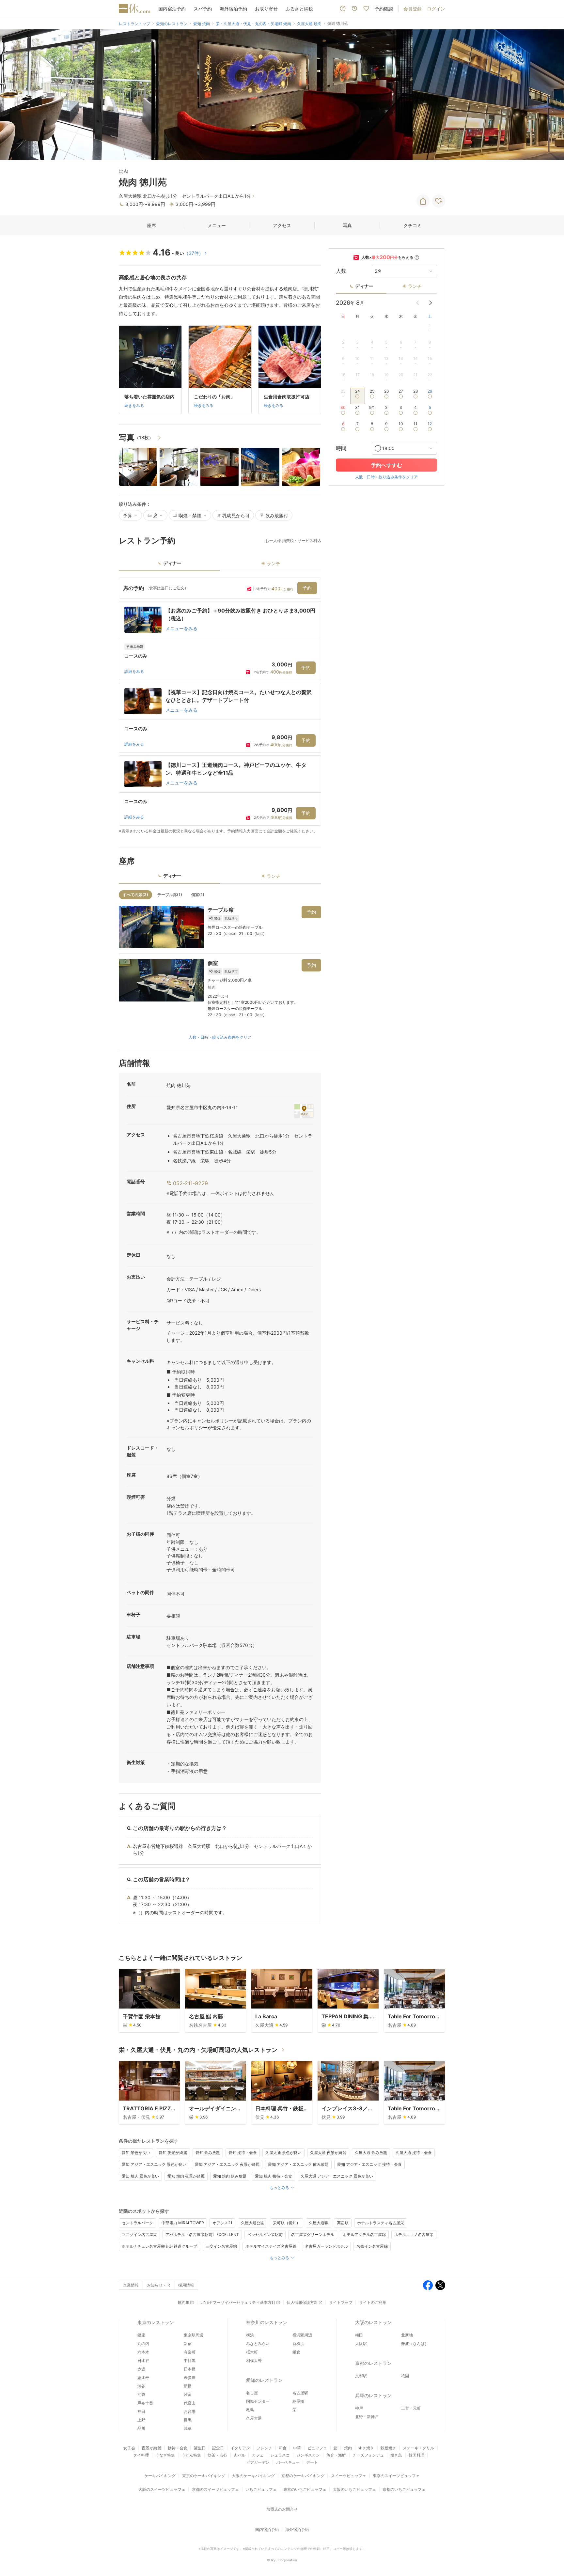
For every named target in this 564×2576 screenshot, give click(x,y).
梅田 (359, 2335)
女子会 (129, 2448)
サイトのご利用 (373, 2302)
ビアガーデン (258, 2462)
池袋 (141, 2394)
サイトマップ (341, 2302)
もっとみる (279, 2188)
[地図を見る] (304, 1111)
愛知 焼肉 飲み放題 (230, 2176)
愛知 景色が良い (136, 2153)
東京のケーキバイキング (204, 2476)
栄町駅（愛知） (287, 2223)
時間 (341, 448)
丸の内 (143, 2343)
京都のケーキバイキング (303, 2476)
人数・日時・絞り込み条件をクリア (220, 1037)
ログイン (436, 9)
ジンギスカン (308, 2455)
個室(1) (198, 895)
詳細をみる (134, 671)
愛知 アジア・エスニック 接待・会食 (369, 2164)
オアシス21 (222, 2223)
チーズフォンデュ (368, 2455)
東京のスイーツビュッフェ (396, 2476)
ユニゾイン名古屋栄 (139, 2235)
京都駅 (361, 2376)
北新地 (407, 2335)
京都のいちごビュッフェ (404, 2489)
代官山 (190, 2403)
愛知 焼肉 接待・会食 (274, 2176)
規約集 (183, 2302)
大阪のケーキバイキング (253, 2476)
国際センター (258, 2401)
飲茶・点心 (217, 2455)
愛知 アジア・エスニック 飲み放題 (298, 2164)
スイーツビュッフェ (349, 2476)
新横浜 (298, 2343)
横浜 (250, 2335)
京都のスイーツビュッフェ (215, 2489)
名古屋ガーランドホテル (326, 2246)
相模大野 (254, 2360)
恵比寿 (143, 2377)
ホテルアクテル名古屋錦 (364, 2235)
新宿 (188, 2343)
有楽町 (190, 2352)
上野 (141, 2420)
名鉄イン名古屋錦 (372, 2246)
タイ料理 (141, 2455)
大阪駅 (361, 2343)
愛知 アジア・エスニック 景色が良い (154, 2164)
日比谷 (143, 2360)
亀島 (250, 2410)
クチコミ (413, 225)
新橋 (188, 2386)
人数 (341, 271)
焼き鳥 (396, 2455)
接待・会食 (178, 2448)
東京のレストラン (156, 2322)
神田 (141, 2411)
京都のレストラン (373, 2363)
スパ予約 (203, 9)
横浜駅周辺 (302, 2335)
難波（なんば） (415, 2343)
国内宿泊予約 (172, 9)
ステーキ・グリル (418, 2448)
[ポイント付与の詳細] (417, 257)
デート (312, 2462)
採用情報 (186, 2285)
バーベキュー (288, 2462)
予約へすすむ (386, 465)
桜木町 (252, 2352)
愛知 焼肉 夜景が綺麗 (186, 2176)
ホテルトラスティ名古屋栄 (381, 2223)
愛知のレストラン (264, 2380)
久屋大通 (254, 2418)
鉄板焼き (388, 2448)
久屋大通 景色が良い (283, 2153)
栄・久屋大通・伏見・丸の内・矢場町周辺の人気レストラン (198, 2050)
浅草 (188, 2428)
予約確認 (384, 9)
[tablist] (220, 565)
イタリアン (240, 2448)
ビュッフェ (317, 2448)
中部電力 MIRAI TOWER (183, 2223)
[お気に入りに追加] (439, 201)
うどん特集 (191, 2455)
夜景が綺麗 (151, 2448)
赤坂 (141, 2369)
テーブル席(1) (170, 895)
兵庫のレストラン (373, 2395)
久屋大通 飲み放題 (371, 2153)
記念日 (218, 2448)
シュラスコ (280, 2455)
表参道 (190, 2377)
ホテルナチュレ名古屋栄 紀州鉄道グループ (159, 2246)
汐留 (188, 2394)
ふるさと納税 (299, 9)
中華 (297, 2448)
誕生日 (200, 2448)
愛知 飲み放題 (208, 2153)
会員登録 (413, 9)
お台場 (190, 2411)
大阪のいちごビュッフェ (354, 2489)
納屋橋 (298, 2401)
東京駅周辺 (194, 2335)
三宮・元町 (411, 2408)
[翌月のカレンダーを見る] (431, 303)
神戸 (359, 2408)
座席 (151, 225)
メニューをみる (181, 628)
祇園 (405, 2376)
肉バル (240, 2455)
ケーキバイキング (160, 2476)
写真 (347, 225)
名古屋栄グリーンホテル (313, 2235)
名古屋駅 (300, 2393)
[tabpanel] (220, 706)
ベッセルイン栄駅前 (265, 2235)
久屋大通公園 (253, 2223)
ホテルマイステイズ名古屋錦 (271, 2246)
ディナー (364, 286)
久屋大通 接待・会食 (414, 2153)
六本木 (143, 2352)
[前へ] (12, 95)
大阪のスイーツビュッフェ (162, 2489)
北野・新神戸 (367, 2417)
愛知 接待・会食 (243, 2153)
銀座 (141, 2335)
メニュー (217, 225)
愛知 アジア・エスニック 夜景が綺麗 (227, 2164)
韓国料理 (416, 2455)
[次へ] (552, 95)
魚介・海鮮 (336, 2455)
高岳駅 (343, 2223)
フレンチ (264, 2448)
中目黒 (190, 2360)
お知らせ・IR (158, 2285)
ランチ (415, 286)
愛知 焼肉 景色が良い (140, 2176)
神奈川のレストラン (267, 2322)
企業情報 (131, 2285)
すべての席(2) (135, 895)
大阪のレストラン (373, 2322)
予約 (307, 588)
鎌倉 (296, 2352)
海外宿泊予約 (233, 9)
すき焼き (366, 2448)
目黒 (188, 2420)
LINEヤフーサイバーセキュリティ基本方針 (238, 2302)
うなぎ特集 (165, 2455)
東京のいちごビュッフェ (305, 2489)
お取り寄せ (266, 9)
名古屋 (252, 2393)
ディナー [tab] (172, 563)
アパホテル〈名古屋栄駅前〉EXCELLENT (202, 2235)
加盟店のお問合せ (282, 2509)
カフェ (258, 2455)
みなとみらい (258, 2343)
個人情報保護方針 (302, 2302)
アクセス (282, 225)
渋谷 (141, 2386)
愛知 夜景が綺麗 (173, 2153)
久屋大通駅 (319, 2223)
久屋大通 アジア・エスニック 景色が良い (337, 2176)
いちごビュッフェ (261, 2489)
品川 (141, 2428)
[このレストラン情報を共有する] (423, 201)
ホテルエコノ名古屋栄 (414, 2235)
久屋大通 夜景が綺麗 (328, 2153)
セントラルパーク (137, 2223)
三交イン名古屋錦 (221, 2246)
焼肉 (348, 2448)
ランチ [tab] (274, 563)
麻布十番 (145, 2403)
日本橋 (190, 2369)
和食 (283, 2448)
